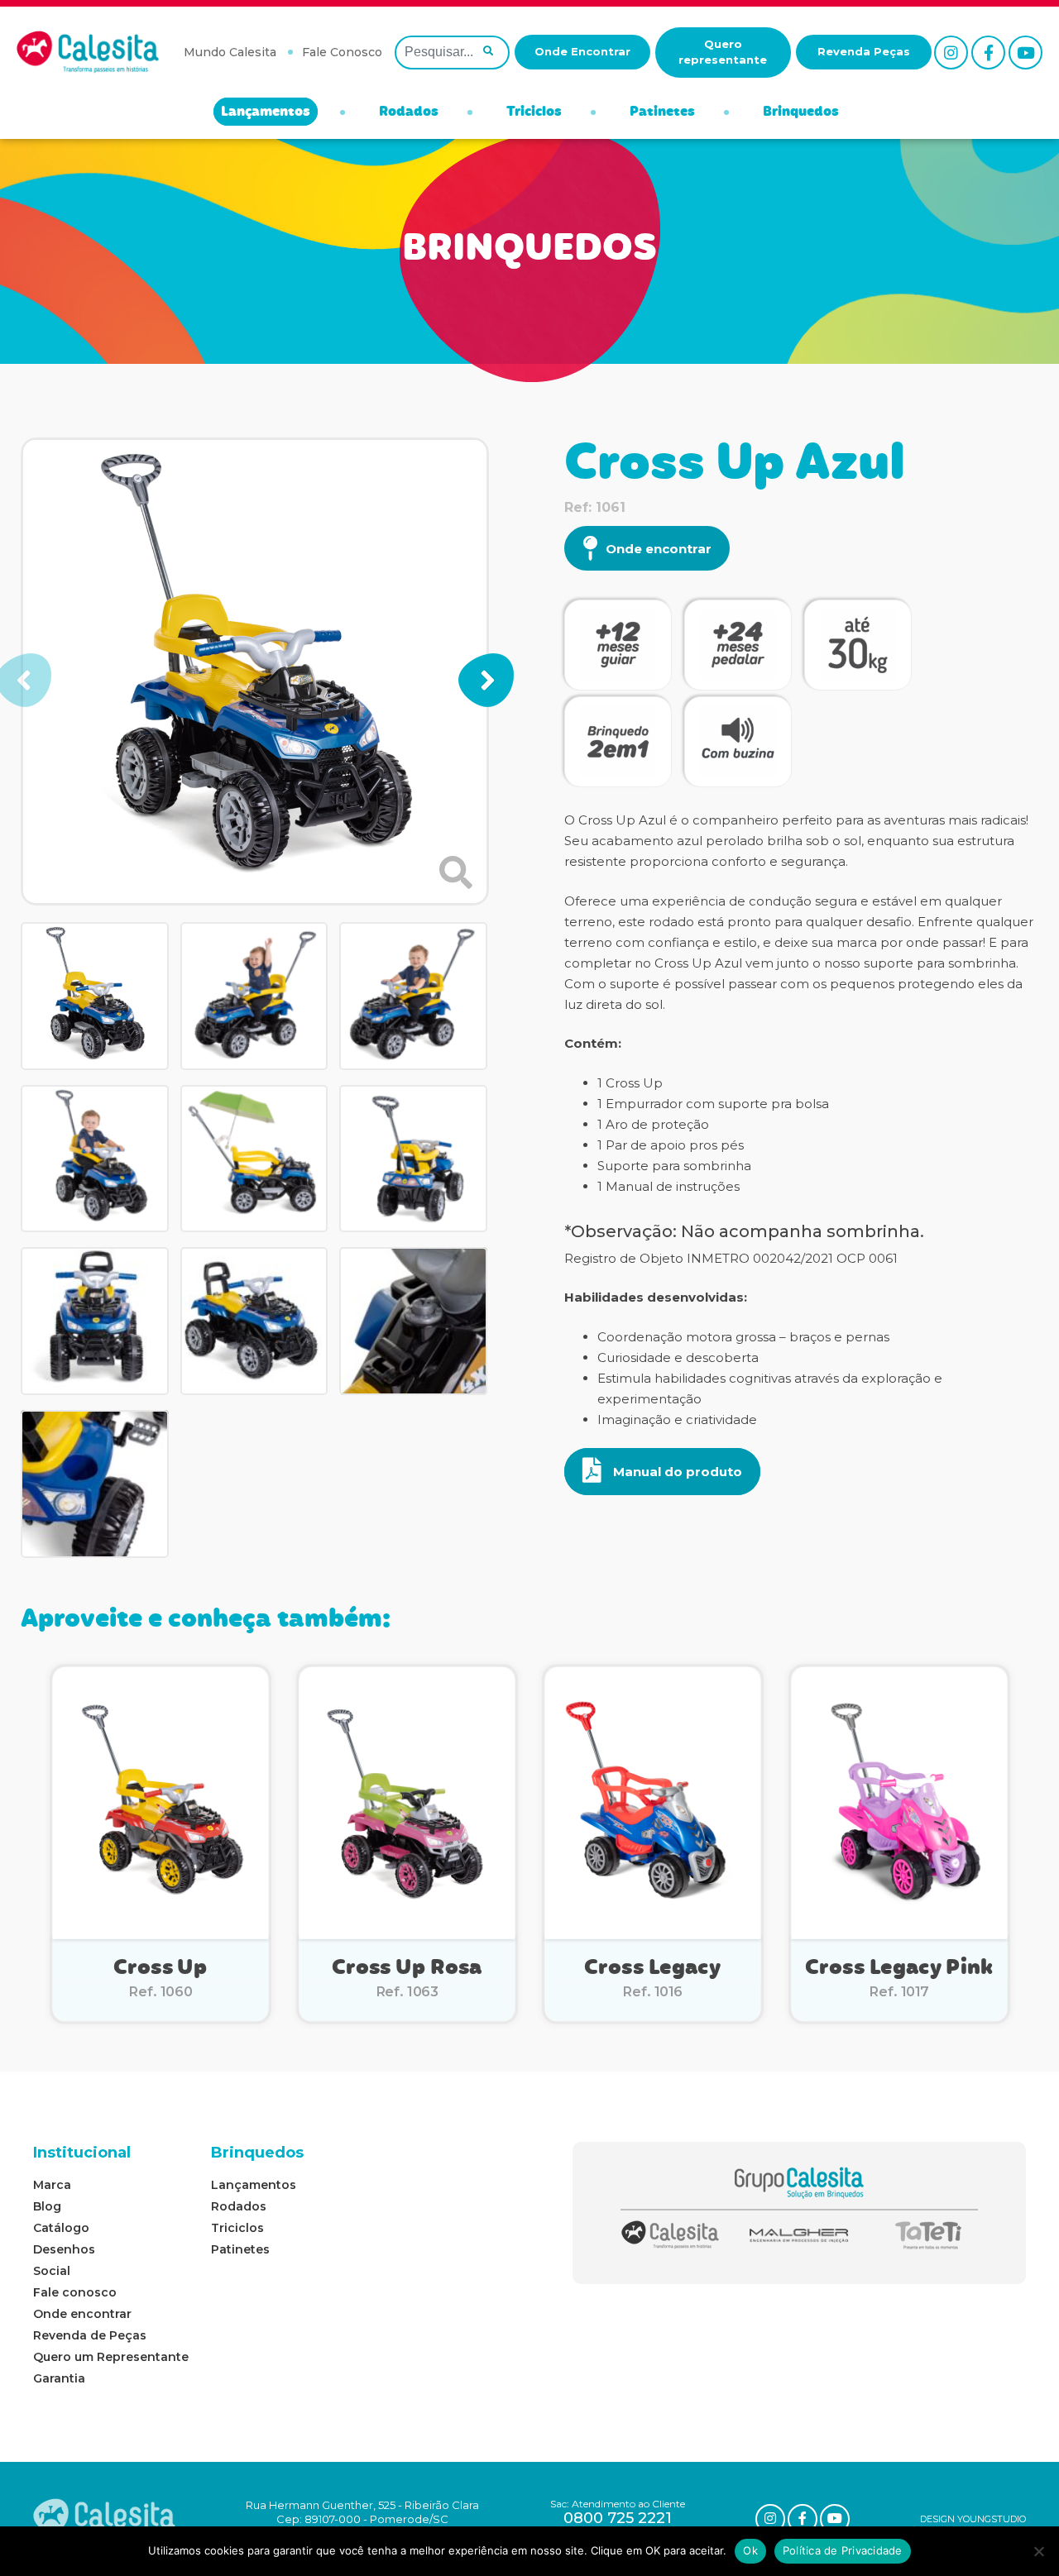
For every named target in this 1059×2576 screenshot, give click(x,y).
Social (52, 2271)
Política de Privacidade (843, 2550)
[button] (486, 680)
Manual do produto (676, 1472)
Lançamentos (266, 112)
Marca (52, 2185)
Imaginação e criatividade (677, 1419)
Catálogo (61, 2228)
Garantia (59, 2378)
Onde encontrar (659, 549)
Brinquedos (801, 112)
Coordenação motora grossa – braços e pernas (743, 1337)
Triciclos (534, 112)
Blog (47, 2206)
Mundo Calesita (230, 52)
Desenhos (64, 2249)
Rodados (409, 112)
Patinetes (662, 112)
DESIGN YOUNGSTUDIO (973, 2519)
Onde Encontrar (582, 51)
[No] (1038, 2551)
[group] (255, 671)
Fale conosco (75, 2292)
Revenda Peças (864, 51)
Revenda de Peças (90, 2335)
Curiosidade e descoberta (678, 1357)
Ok (750, 2550)
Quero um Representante (111, 2357)
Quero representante (723, 52)
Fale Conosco (342, 52)
